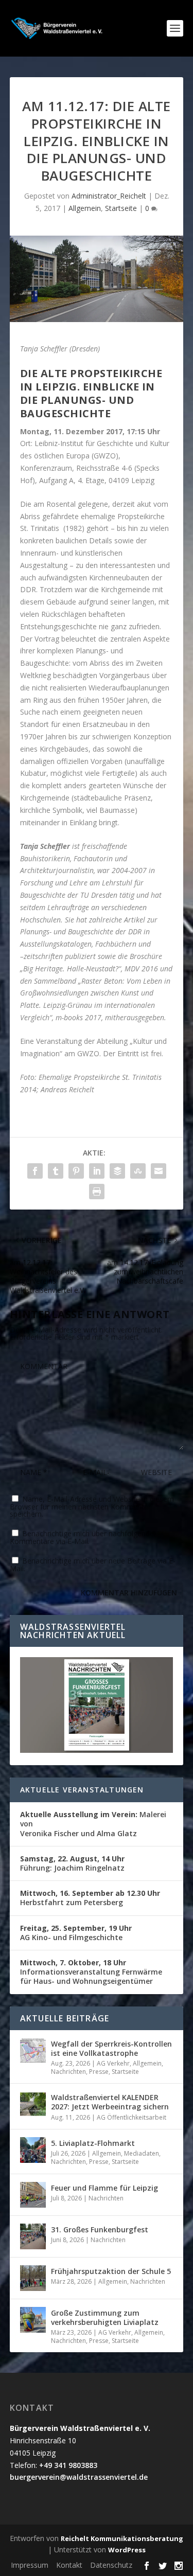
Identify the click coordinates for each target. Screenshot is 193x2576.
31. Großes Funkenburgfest (100, 2229)
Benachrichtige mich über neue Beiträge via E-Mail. (93, 1565)
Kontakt (69, 2565)
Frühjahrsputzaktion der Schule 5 (111, 2271)
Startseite (121, 208)
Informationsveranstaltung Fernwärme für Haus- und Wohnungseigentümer (91, 1972)
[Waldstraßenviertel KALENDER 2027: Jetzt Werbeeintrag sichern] (33, 2104)
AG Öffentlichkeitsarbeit (131, 2117)
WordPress (127, 2550)
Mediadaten (142, 2153)
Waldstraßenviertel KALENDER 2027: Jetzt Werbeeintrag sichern (110, 2102)
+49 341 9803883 (68, 2465)
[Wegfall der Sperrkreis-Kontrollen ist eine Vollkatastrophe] (33, 2051)
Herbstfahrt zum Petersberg (90, 1898)
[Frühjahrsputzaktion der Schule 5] (33, 2278)
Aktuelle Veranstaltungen (82, 1790)
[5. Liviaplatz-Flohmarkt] (33, 2150)
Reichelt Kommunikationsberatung (122, 2538)
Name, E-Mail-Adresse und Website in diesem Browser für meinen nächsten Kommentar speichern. (92, 1506)
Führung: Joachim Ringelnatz (72, 1863)
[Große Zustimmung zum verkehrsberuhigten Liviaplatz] (33, 2320)
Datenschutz (111, 2565)
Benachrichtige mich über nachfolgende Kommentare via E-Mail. (82, 1537)
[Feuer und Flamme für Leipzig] (33, 2195)
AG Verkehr (113, 2063)
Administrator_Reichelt (109, 196)
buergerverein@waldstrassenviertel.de (79, 2477)
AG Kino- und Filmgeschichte (76, 1933)
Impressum (30, 2565)
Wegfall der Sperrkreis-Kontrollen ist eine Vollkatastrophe (111, 2048)
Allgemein (85, 208)
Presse (99, 2072)
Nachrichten (68, 2072)
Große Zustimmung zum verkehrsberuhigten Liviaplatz (105, 2317)
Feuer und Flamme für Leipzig (104, 2188)
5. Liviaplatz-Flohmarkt (93, 2143)
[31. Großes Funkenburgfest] (33, 2236)
